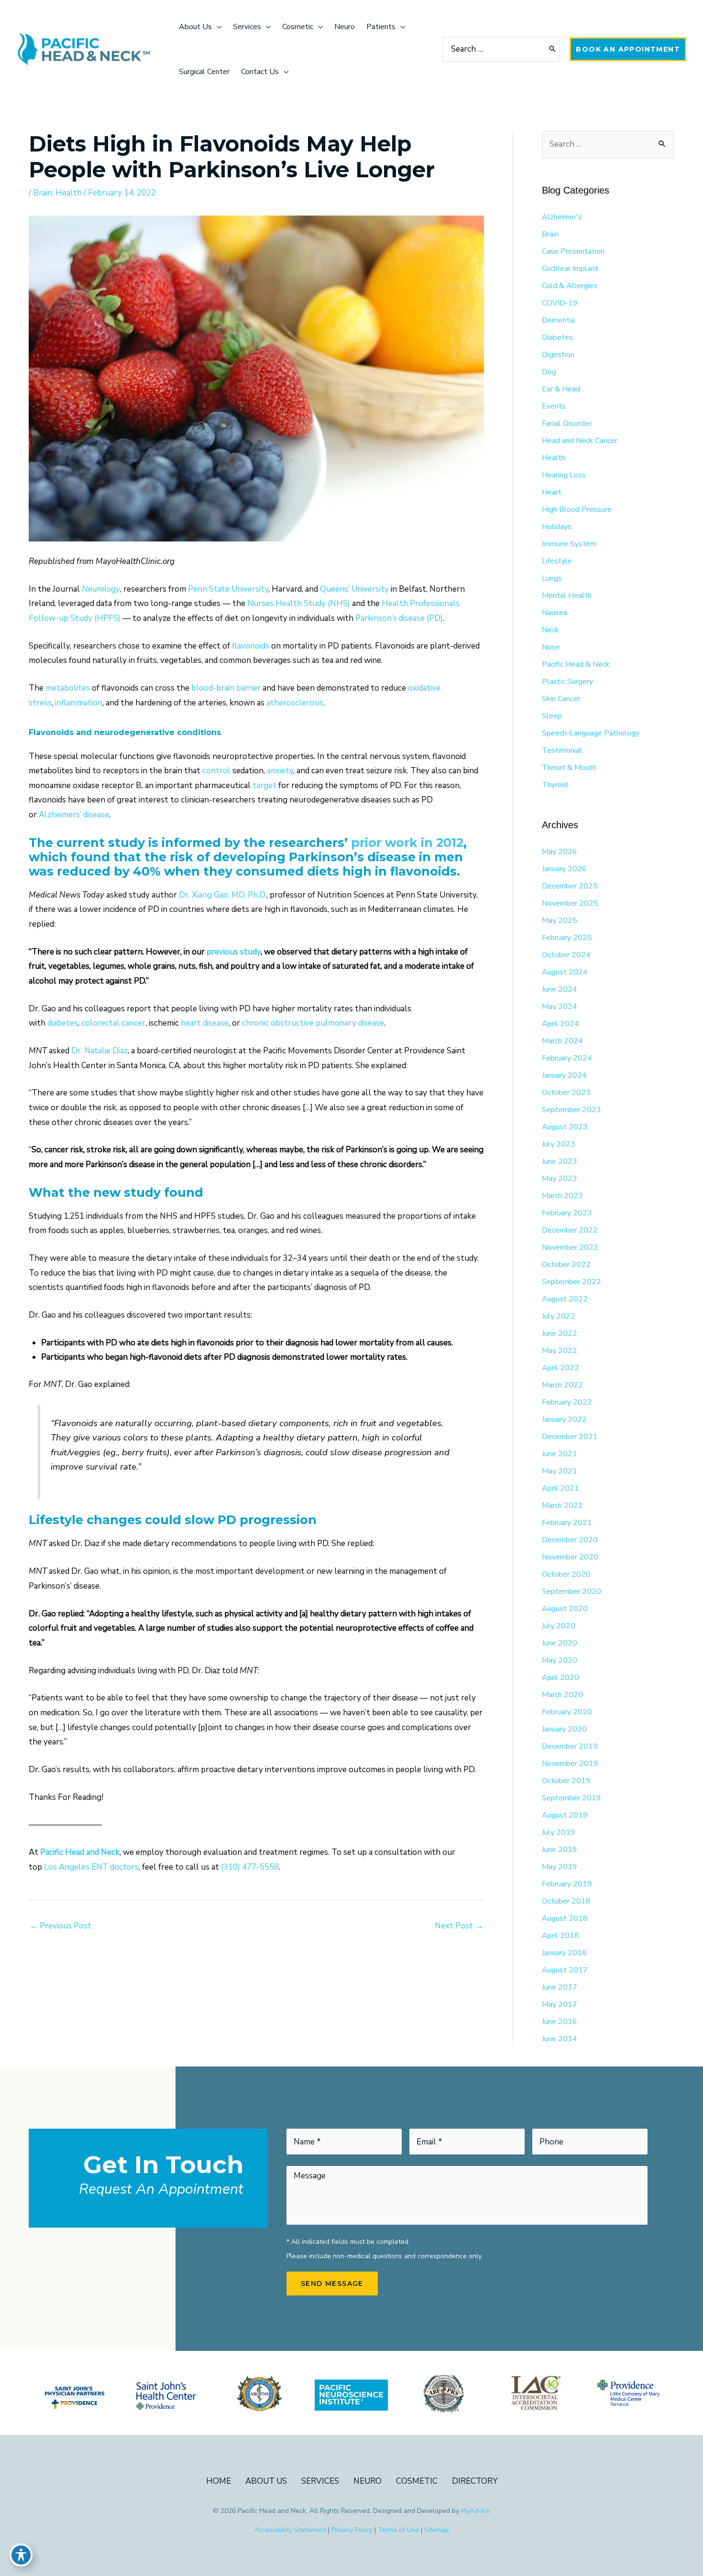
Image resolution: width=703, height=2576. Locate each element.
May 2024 (560, 1007)
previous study (234, 952)
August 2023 (565, 1127)
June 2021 (560, 1454)
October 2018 (566, 1901)
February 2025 (567, 938)
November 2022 (570, 1247)
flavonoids (252, 646)
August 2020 (565, 1609)
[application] (217, 27)
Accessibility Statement (290, 2530)
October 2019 (566, 1781)
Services (320, 2481)
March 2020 (562, 1695)
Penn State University (228, 589)
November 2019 (570, 1764)
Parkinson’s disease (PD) (399, 618)
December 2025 (570, 886)
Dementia (558, 320)
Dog (549, 372)
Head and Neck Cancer (580, 441)
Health (69, 193)
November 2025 (570, 903)
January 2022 (564, 1419)
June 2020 (560, 1643)
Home (219, 2481)
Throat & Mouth (569, 768)
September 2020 (571, 1591)
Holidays (557, 527)
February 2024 (567, 1058)
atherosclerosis (295, 703)
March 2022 (562, 1385)
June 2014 (560, 2039)
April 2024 (560, 1024)
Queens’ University (354, 589)
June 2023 (560, 1161)
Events (554, 406)
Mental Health (567, 595)
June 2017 (560, 1987)
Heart (552, 492)
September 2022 (571, 1282)
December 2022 (570, 1230)
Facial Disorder (567, 423)
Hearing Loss (564, 475)
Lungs (552, 578)
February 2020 (567, 1712)
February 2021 (567, 1523)
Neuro (368, 2481)
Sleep (552, 716)
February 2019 (567, 1884)
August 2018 (565, 1918)
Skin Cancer (561, 699)
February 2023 (567, 1213)
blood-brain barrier (227, 688)
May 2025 (560, 920)
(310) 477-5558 (250, 1867)
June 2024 (560, 989)
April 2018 (560, 1936)
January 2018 (564, 1953)
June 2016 (560, 2022)
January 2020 (564, 1729)
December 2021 (570, 1437)
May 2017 (560, 2004)
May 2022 (560, 1351)
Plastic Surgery (567, 682)
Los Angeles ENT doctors (91, 1867)
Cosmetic (417, 2481)
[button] (628, 49)
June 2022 (560, 1333)
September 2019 (571, 1798)
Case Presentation (573, 251)
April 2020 (560, 1678)
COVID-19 (560, 303)
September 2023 (571, 1110)
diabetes (63, 1023)
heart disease (205, 1023)
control (216, 771)
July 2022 (559, 1316)
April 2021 (560, 1488)
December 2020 (570, 1540)
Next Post (459, 1926)
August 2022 (565, 1299)
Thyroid (555, 785)
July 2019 (559, 1832)
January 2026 (564, 869)
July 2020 (559, 1626)
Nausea (555, 613)
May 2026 (560, 852)
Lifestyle (557, 561)
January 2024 (564, 1075)
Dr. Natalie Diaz (99, 1051)
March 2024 (562, 1041)
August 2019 (565, 1815)
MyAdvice (476, 2511)
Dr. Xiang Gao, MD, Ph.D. (223, 895)
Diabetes (557, 337)
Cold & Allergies (570, 286)
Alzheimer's (562, 217)
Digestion (558, 355)
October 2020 (566, 1574)
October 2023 (566, 1093)
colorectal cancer (113, 1023)
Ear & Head (561, 389)
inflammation (79, 703)
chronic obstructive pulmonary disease (313, 1023)
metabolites (68, 688)
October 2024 (566, 955)
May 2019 (560, 1867)
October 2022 (566, 1265)
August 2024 (565, 972)
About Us (266, 2481)
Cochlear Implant (570, 269)
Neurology (101, 589)
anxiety (280, 771)
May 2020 (560, 1660)
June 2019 (560, 1850)
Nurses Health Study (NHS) (299, 603)
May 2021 (560, 1471)
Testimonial (562, 750)
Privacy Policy (352, 2530)
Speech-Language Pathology (591, 733)
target (264, 785)
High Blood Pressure (577, 509)
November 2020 (570, 1557)
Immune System (569, 544)
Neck (550, 630)
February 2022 (567, 1402)
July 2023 (559, 1144)
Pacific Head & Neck (576, 664)
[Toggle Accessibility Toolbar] (21, 2555)
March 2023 (562, 1196)
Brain (43, 193)
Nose (551, 647)
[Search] (553, 49)
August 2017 (565, 1970)
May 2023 (560, 1179)
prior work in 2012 (407, 843)
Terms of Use (398, 2530)
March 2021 (562, 1505)
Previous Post (60, 1926)
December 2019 (570, 1746)
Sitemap (437, 2530)
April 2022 (560, 1368)
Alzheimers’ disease (74, 815)
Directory (475, 2481)
